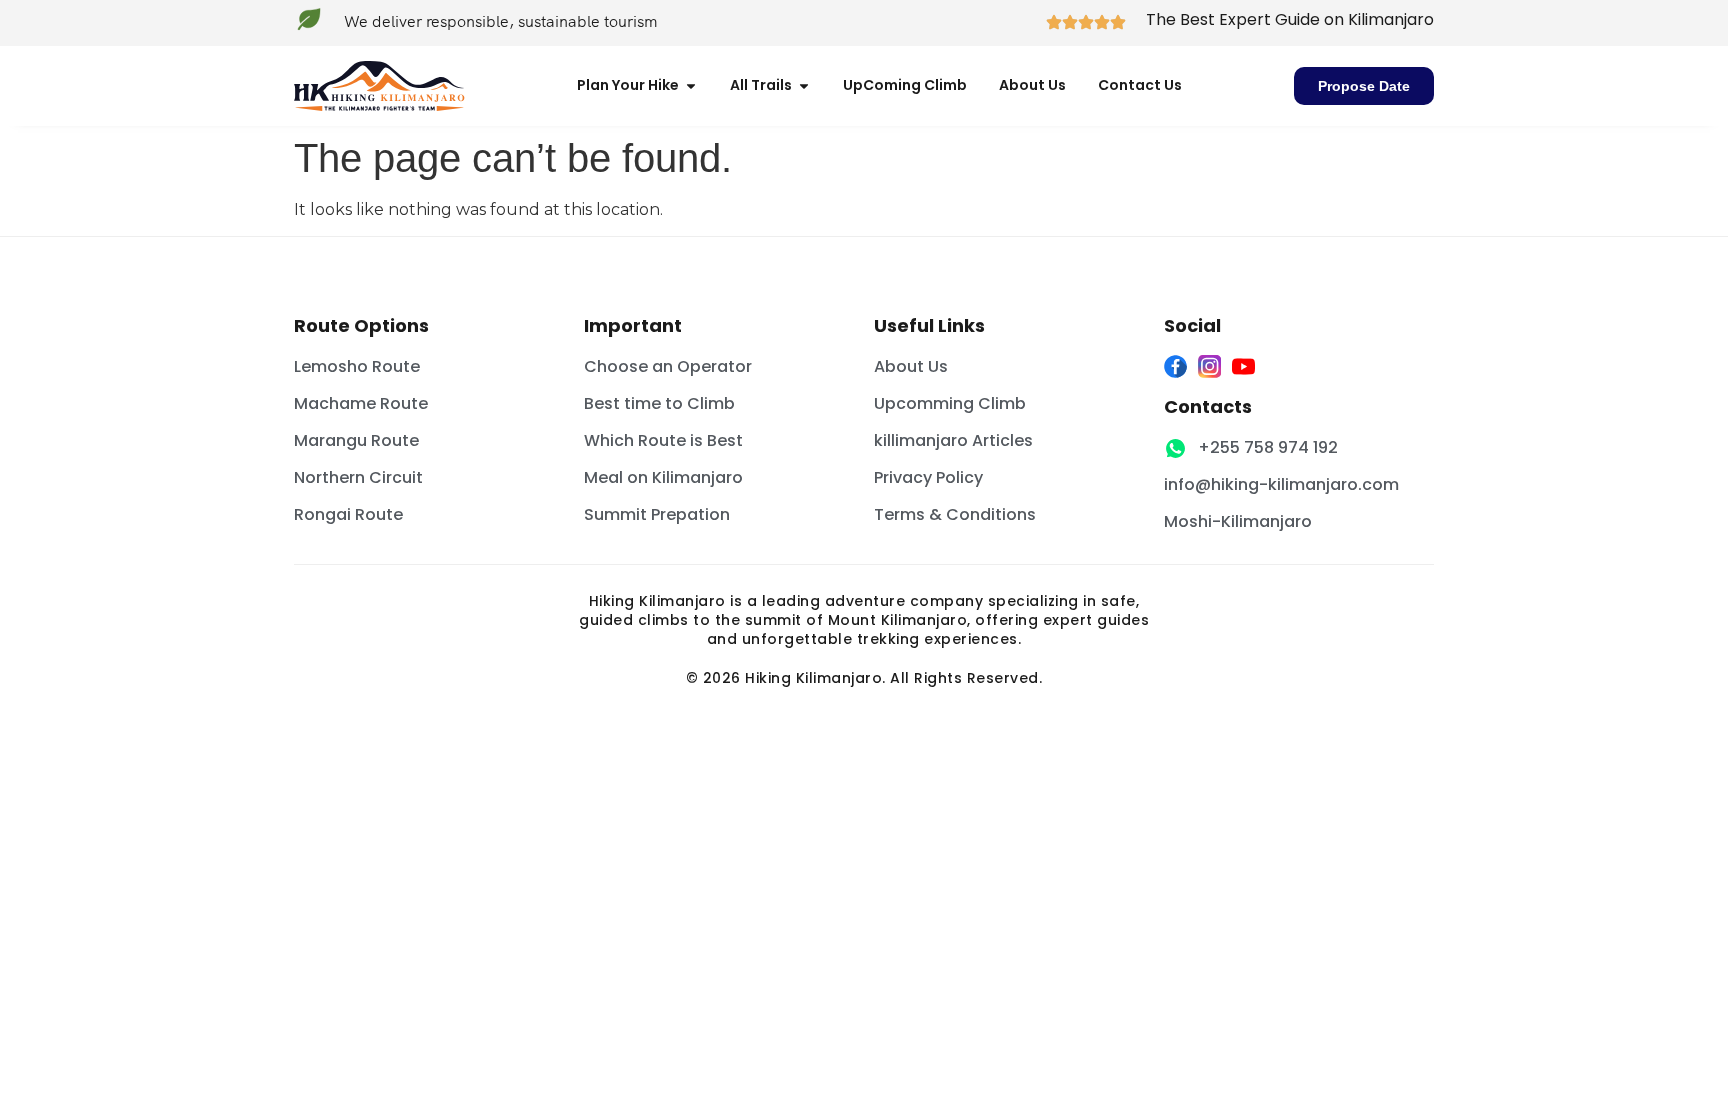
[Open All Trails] (804, 85)
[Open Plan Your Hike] (691, 85)
